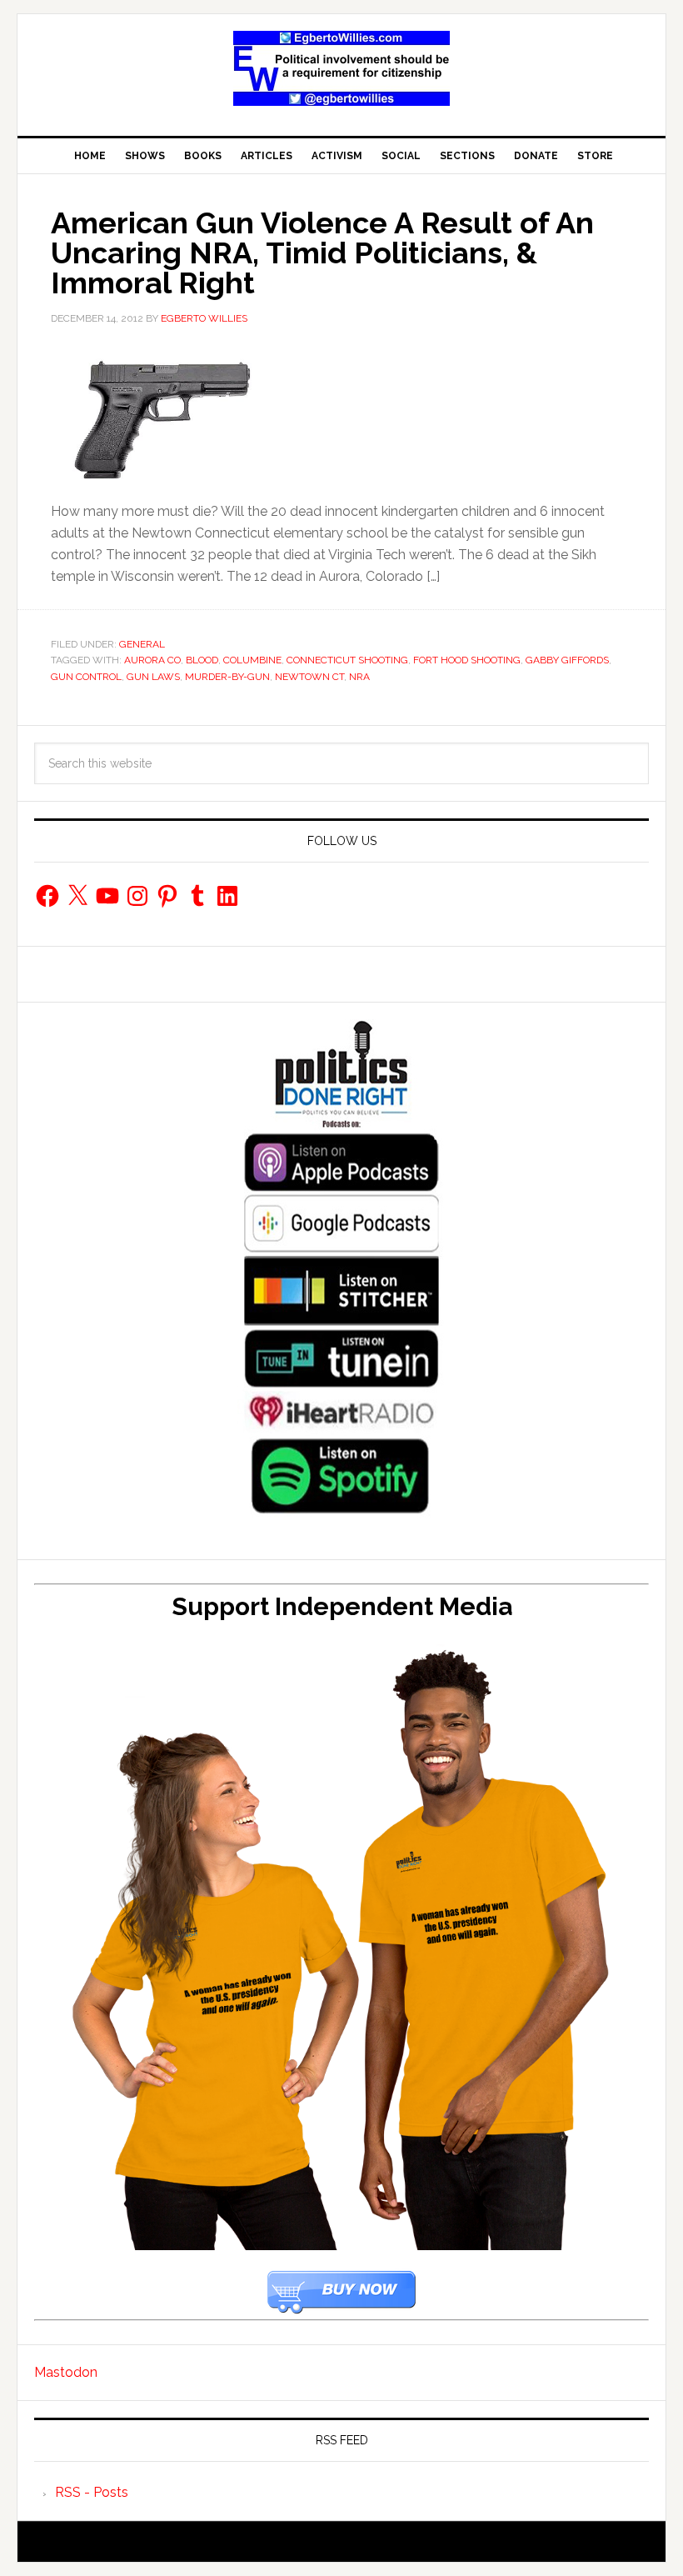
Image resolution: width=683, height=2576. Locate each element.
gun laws (153, 677)
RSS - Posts (92, 2492)
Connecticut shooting (347, 660)
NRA (359, 677)
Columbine (252, 660)
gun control (86, 677)
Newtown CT (309, 677)
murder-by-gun (227, 677)
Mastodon (66, 2372)
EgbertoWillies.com (341, 68)
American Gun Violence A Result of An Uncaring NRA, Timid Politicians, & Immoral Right (322, 253)
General (142, 644)
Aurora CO (152, 660)
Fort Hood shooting (467, 660)
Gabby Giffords (567, 660)
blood (202, 660)
